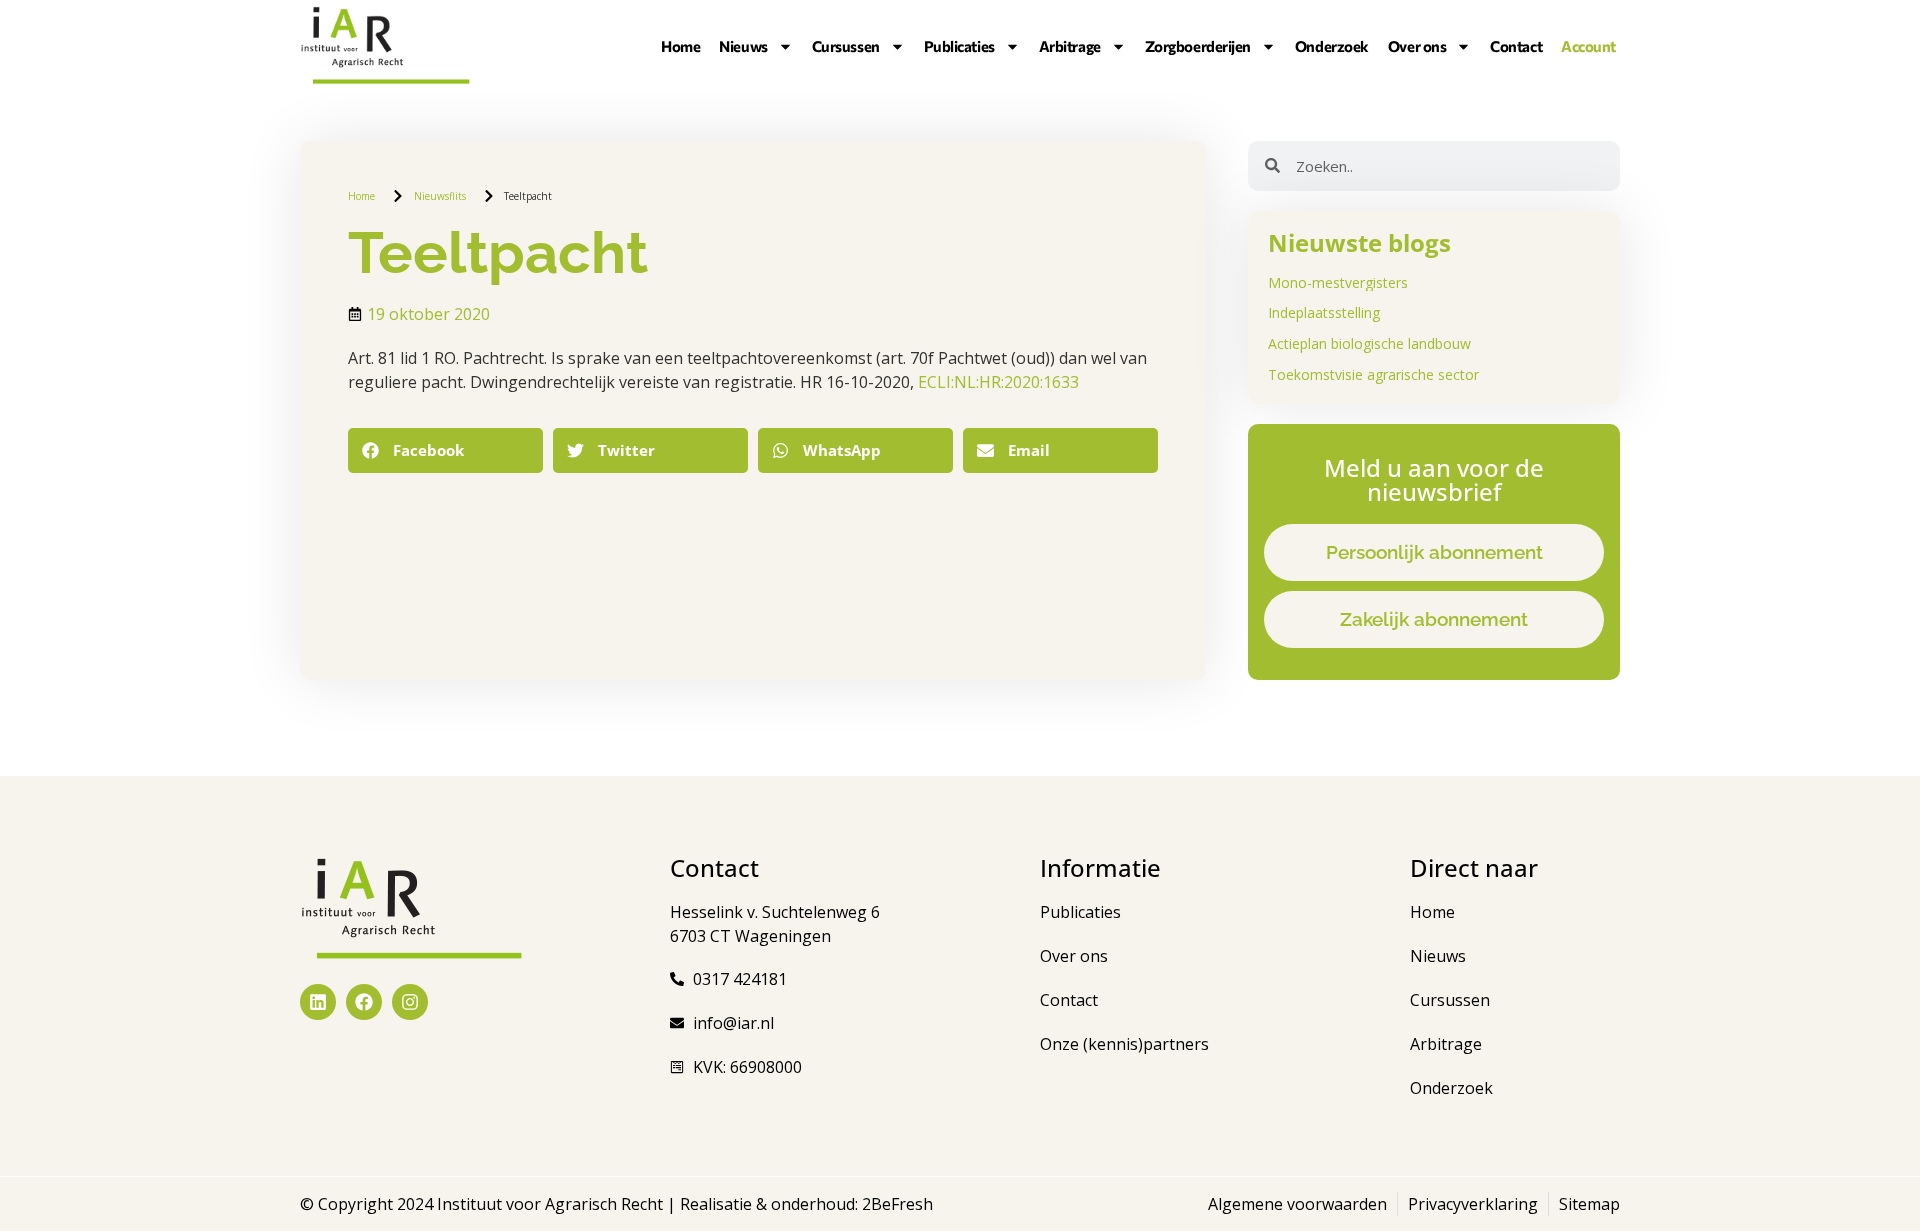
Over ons (1417, 46)
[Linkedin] (318, 1002)
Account (1588, 46)
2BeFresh (895, 1204)
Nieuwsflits (440, 196)
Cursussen (846, 46)
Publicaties (959, 46)
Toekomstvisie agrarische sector (1373, 374)
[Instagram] (410, 1002)
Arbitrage (1070, 46)
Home (680, 46)
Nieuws (743, 46)
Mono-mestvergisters (1338, 282)
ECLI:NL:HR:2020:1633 (998, 382)
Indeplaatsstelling (1324, 312)
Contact (1516, 46)
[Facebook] (364, 1002)
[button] (445, 450)
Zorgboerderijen (1198, 46)
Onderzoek (1332, 46)
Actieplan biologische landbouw (1369, 343)
